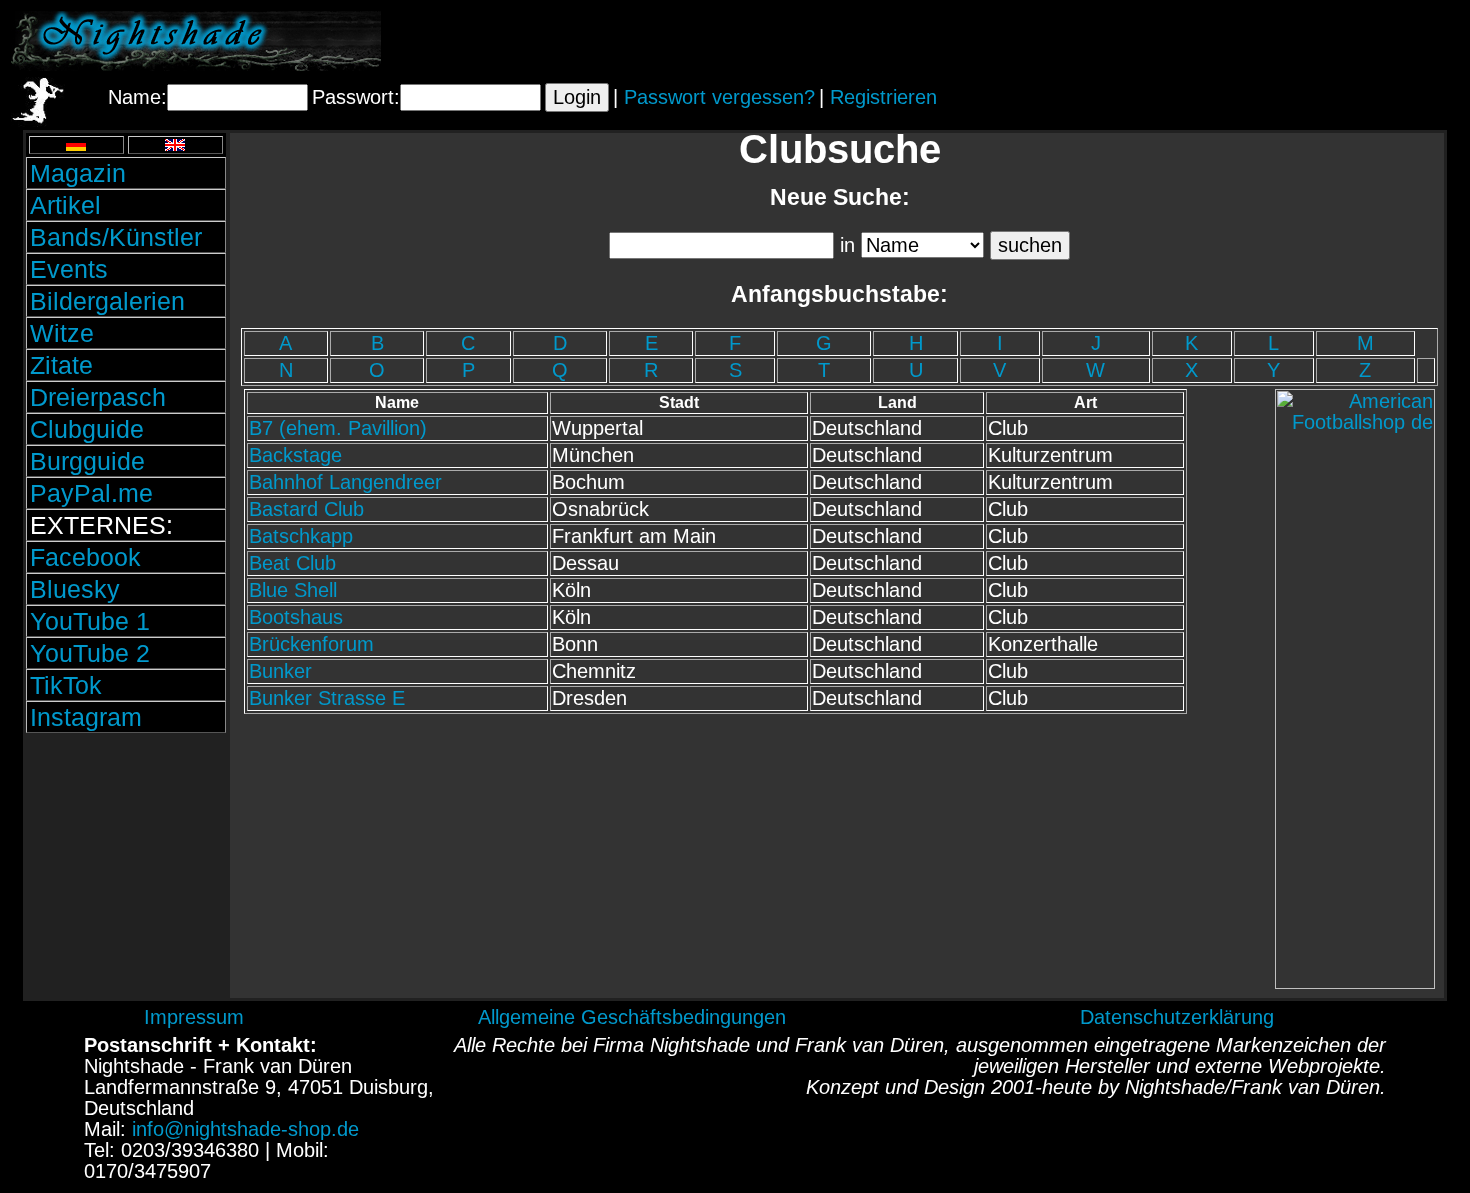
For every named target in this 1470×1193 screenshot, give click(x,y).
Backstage (295, 455)
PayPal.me (91, 493)
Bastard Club (306, 509)
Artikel (65, 205)
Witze (62, 333)
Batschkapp (301, 536)
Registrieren (883, 97)
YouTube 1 (90, 621)
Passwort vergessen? (719, 97)
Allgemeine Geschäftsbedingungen (632, 1017)
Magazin (78, 173)
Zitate (61, 365)
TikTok (66, 685)
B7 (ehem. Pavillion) (338, 428)
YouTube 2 (90, 653)
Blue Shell (293, 590)
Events (69, 269)
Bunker (280, 671)
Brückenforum (311, 644)
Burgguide (87, 461)
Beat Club (292, 563)
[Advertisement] (1225, 41)
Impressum (194, 1017)
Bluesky (75, 589)
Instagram (86, 717)
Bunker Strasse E (327, 698)
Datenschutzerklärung (1177, 1017)
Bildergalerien (107, 301)
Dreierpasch (98, 397)
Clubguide (87, 429)
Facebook (85, 557)
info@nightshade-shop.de (245, 1129)
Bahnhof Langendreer (345, 482)
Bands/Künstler (116, 237)
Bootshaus (296, 617)
